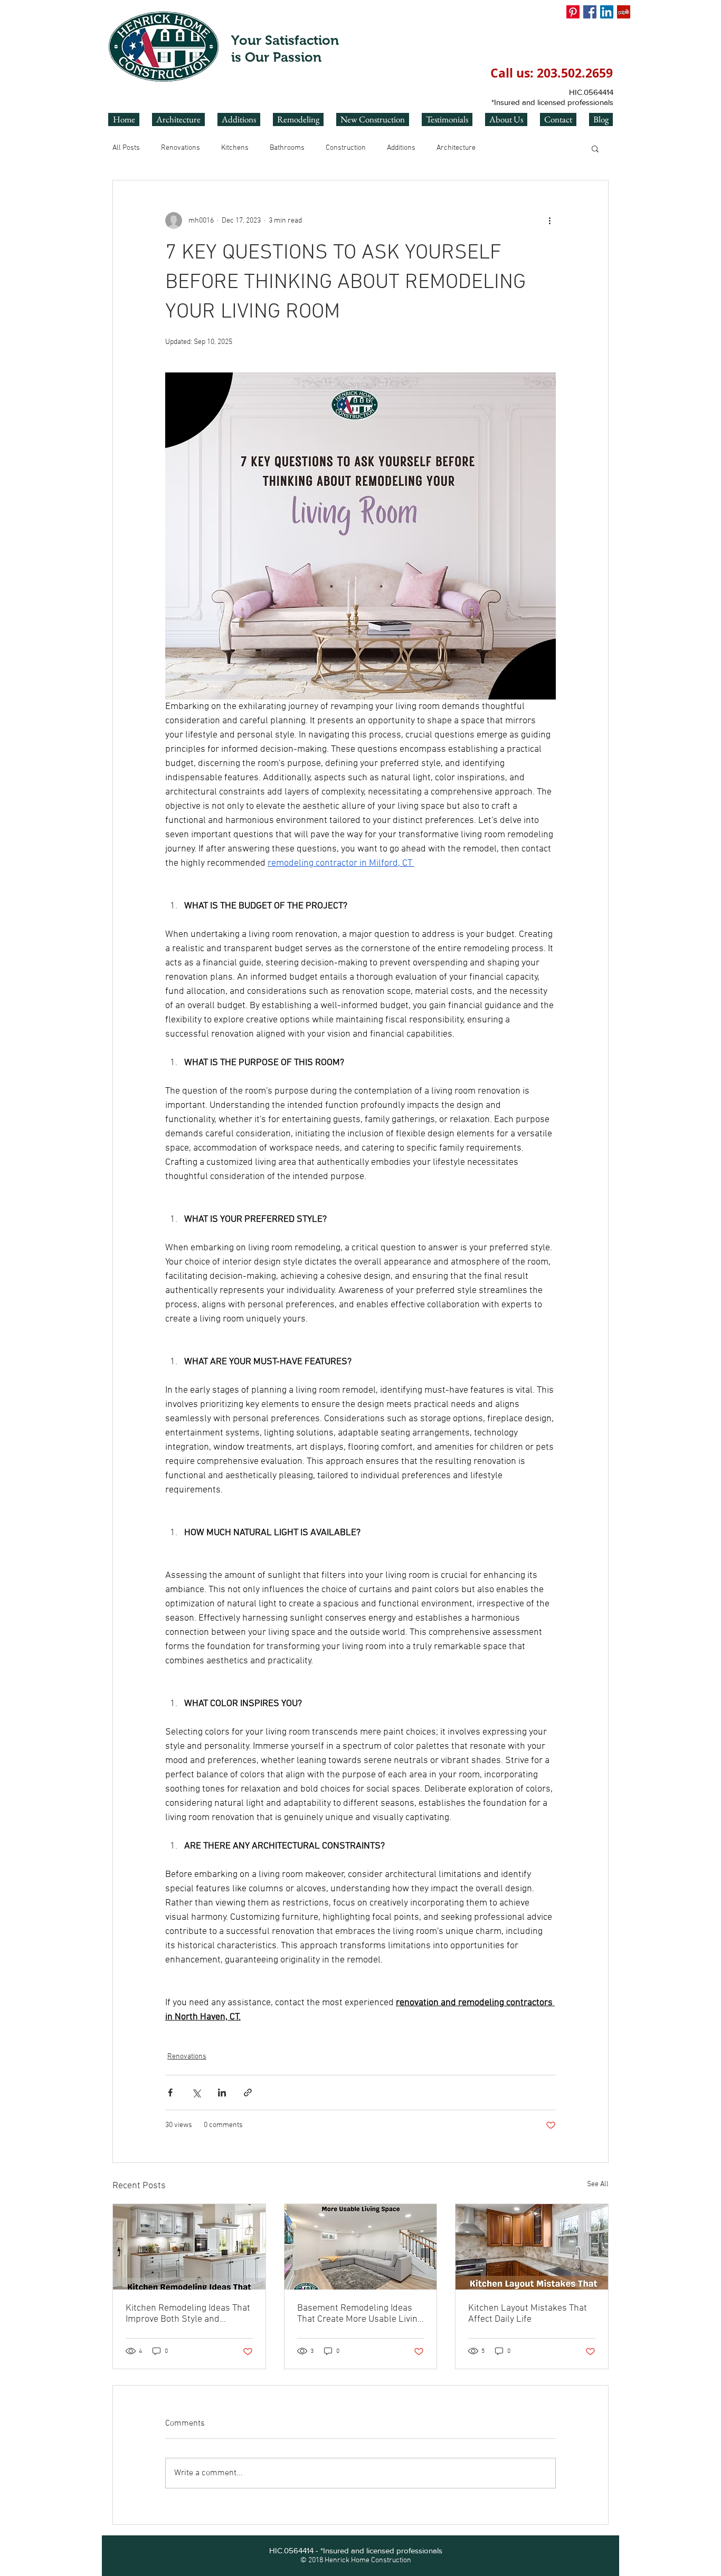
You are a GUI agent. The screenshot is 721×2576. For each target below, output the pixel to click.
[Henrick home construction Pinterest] (573, 12)
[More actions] (549, 221)
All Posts (126, 148)
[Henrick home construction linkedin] (607, 12)
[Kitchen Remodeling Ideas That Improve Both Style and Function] (189, 2247)
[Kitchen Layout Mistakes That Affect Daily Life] (532, 2247)
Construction (346, 148)
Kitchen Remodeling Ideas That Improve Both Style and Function (188, 2314)
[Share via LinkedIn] (222, 2093)
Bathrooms (287, 148)
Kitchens (235, 148)
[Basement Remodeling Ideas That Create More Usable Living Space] (361, 2247)
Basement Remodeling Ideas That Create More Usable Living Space (360, 2314)
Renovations (181, 148)
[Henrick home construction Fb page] (590, 12)
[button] (595, 148)
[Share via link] (248, 2093)
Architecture (456, 148)
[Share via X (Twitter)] (196, 2093)
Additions (401, 148)
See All (598, 2184)
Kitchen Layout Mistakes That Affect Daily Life (528, 2314)
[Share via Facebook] (170, 2093)
